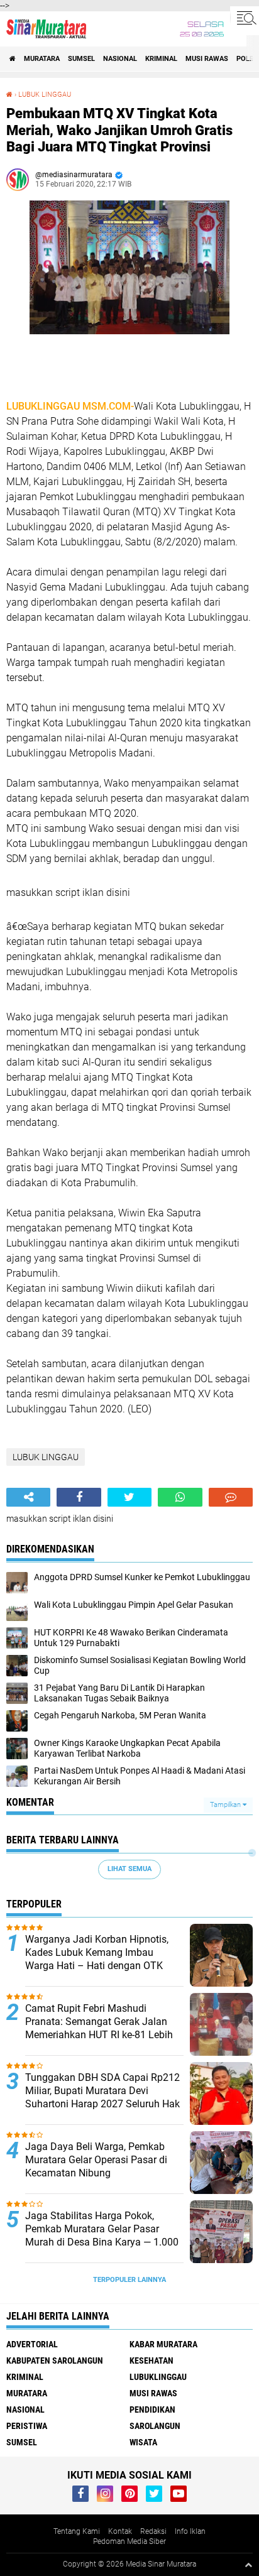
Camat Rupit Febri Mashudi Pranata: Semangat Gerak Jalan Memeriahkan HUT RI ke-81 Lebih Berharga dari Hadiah (99, 2028)
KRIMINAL (161, 59)
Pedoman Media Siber (129, 2541)
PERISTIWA (27, 2426)
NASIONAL (120, 59)
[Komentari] (231, 1497)
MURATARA (42, 59)
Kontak (120, 2531)
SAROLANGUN (155, 2426)
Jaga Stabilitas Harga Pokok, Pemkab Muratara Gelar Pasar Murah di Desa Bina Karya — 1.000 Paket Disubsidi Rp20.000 (102, 2235)
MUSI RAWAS (207, 59)
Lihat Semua (129, 1869)
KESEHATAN (152, 2360)
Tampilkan (226, 1805)
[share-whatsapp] (180, 1497)
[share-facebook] (79, 1497)
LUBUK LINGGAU (45, 95)
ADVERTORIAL (32, 2344)
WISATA (143, 2442)
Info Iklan (190, 2531)
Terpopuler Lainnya (129, 2280)
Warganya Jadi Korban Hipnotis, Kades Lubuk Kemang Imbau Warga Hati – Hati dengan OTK (97, 1952)
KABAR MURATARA (163, 2344)
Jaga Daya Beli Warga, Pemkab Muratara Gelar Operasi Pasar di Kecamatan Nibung (96, 2160)
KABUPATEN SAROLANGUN (55, 2360)
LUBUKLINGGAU (158, 2377)
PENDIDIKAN (152, 2410)
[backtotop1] (248, 2565)
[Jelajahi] (245, 18)
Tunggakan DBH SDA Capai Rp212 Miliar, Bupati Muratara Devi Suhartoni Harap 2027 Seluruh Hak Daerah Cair (102, 2097)
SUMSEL (81, 59)
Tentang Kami (77, 2531)
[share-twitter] (129, 1497)
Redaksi (153, 2531)
